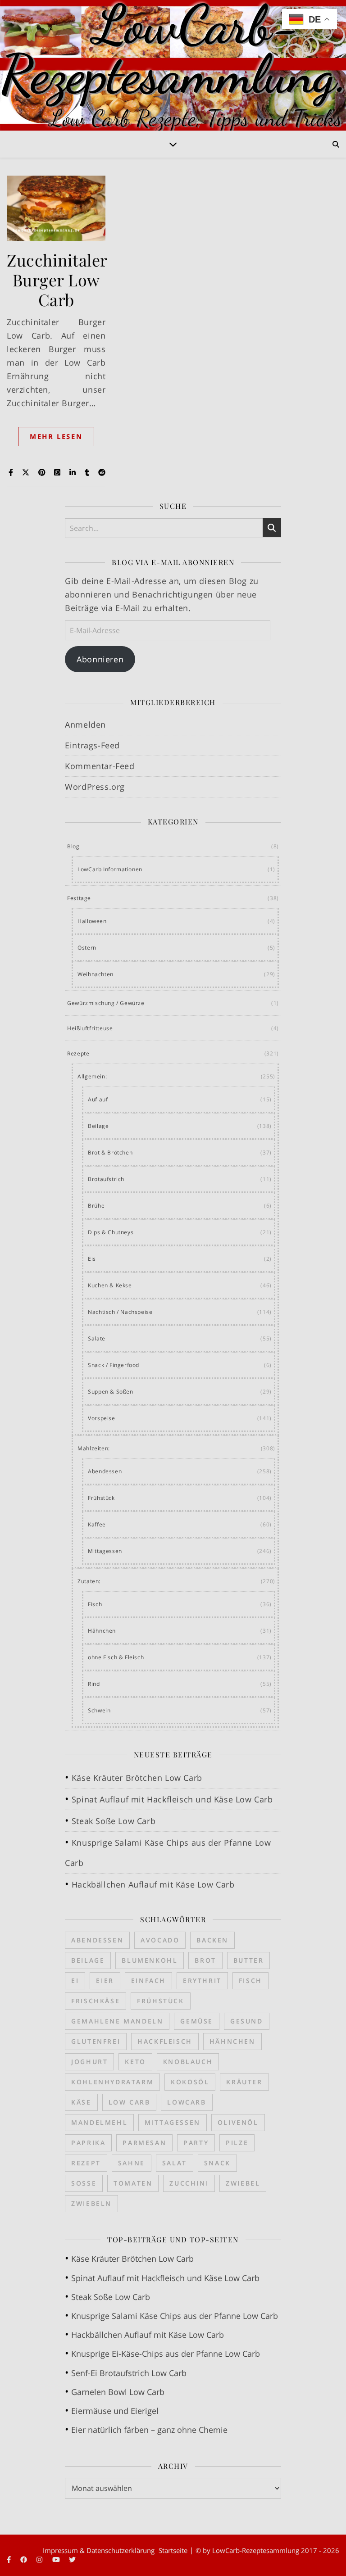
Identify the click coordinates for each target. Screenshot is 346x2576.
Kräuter (244, 2082)
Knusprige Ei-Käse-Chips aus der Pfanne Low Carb (166, 2354)
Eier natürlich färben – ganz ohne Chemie (149, 2430)
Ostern (87, 948)
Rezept (86, 2163)
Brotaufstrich (106, 1179)
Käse (81, 2102)
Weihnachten (96, 974)
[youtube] (57, 2560)
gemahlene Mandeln (117, 2021)
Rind (94, 1684)
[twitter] (72, 2560)
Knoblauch (188, 2062)
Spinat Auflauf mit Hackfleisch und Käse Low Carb (172, 1799)
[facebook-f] (10, 2560)
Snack (217, 2163)
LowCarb (187, 2102)
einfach (148, 1981)
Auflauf (98, 1099)
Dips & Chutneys (111, 1232)
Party (196, 2143)
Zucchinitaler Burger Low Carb (57, 280)
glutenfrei (96, 2041)
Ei (75, 1981)
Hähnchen (102, 1631)
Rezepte (78, 1053)
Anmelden (85, 724)
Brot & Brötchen (110, 1152)
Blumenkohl (150, 1960)
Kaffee (97, 1524)
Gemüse (197, 2021)
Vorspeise (101, 1418)
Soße (84, 2183)
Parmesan (144, 2143)
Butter (249, 1960)
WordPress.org (95, 787)
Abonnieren (100, 659)
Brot (205, 1960)
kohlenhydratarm (112, 2082)
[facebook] (25, 2560)
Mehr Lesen (56, 436)
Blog (73, 846)
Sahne (132, 2163)
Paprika (88, 2143)
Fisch (95, 1604)
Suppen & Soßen (110, 1392)
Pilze (237, 2143)
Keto (135, 2062)
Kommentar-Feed (100, 766)
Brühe (96, 1206)
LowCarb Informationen (110, 869)
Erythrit (202, 1981)
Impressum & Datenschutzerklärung (99, 2550)
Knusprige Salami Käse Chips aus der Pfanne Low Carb (175, 2316)
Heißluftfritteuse (90, 1028)
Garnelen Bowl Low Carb (118, 2392)
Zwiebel (243, 2183)
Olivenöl (238, 2122)
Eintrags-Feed (92, 745)
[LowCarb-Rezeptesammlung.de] (173, 65)
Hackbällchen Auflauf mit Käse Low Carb (153, 1884)
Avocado (160, 1940)
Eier (105, 1981)
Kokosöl (190, 2082)
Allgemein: (92, 1076)
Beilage (98, 1126)
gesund (247, 2021)
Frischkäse (96, 2001)
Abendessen (105, 1471)
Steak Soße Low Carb (114, 1821)
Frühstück (101, 1498)
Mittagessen (105, 1551)
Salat (175, 2163)
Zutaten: (89, 1581)
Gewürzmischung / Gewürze (106, 1003)
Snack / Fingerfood (114, 1365)
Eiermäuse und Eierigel (115, 2411)
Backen (212, 1940)
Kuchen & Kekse (110, 1285)
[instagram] (40, 2560)
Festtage (79, 898)
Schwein (99, 1710)
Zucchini (189, 2183)
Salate (97, 1338)
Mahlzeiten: (94, 1448)
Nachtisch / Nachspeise (120, 1312)
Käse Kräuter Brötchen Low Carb (137, 1778)
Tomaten (133, 2183)
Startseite (173, 2550)
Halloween (92, 921)
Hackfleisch (165, 2041)
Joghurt (89, 2062)
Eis (92, 1259)
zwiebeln (91, 2203)
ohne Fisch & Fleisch (116, 1657)
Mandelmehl (99, 2122)
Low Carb (130, 2102)
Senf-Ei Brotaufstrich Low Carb (129, 2373)
